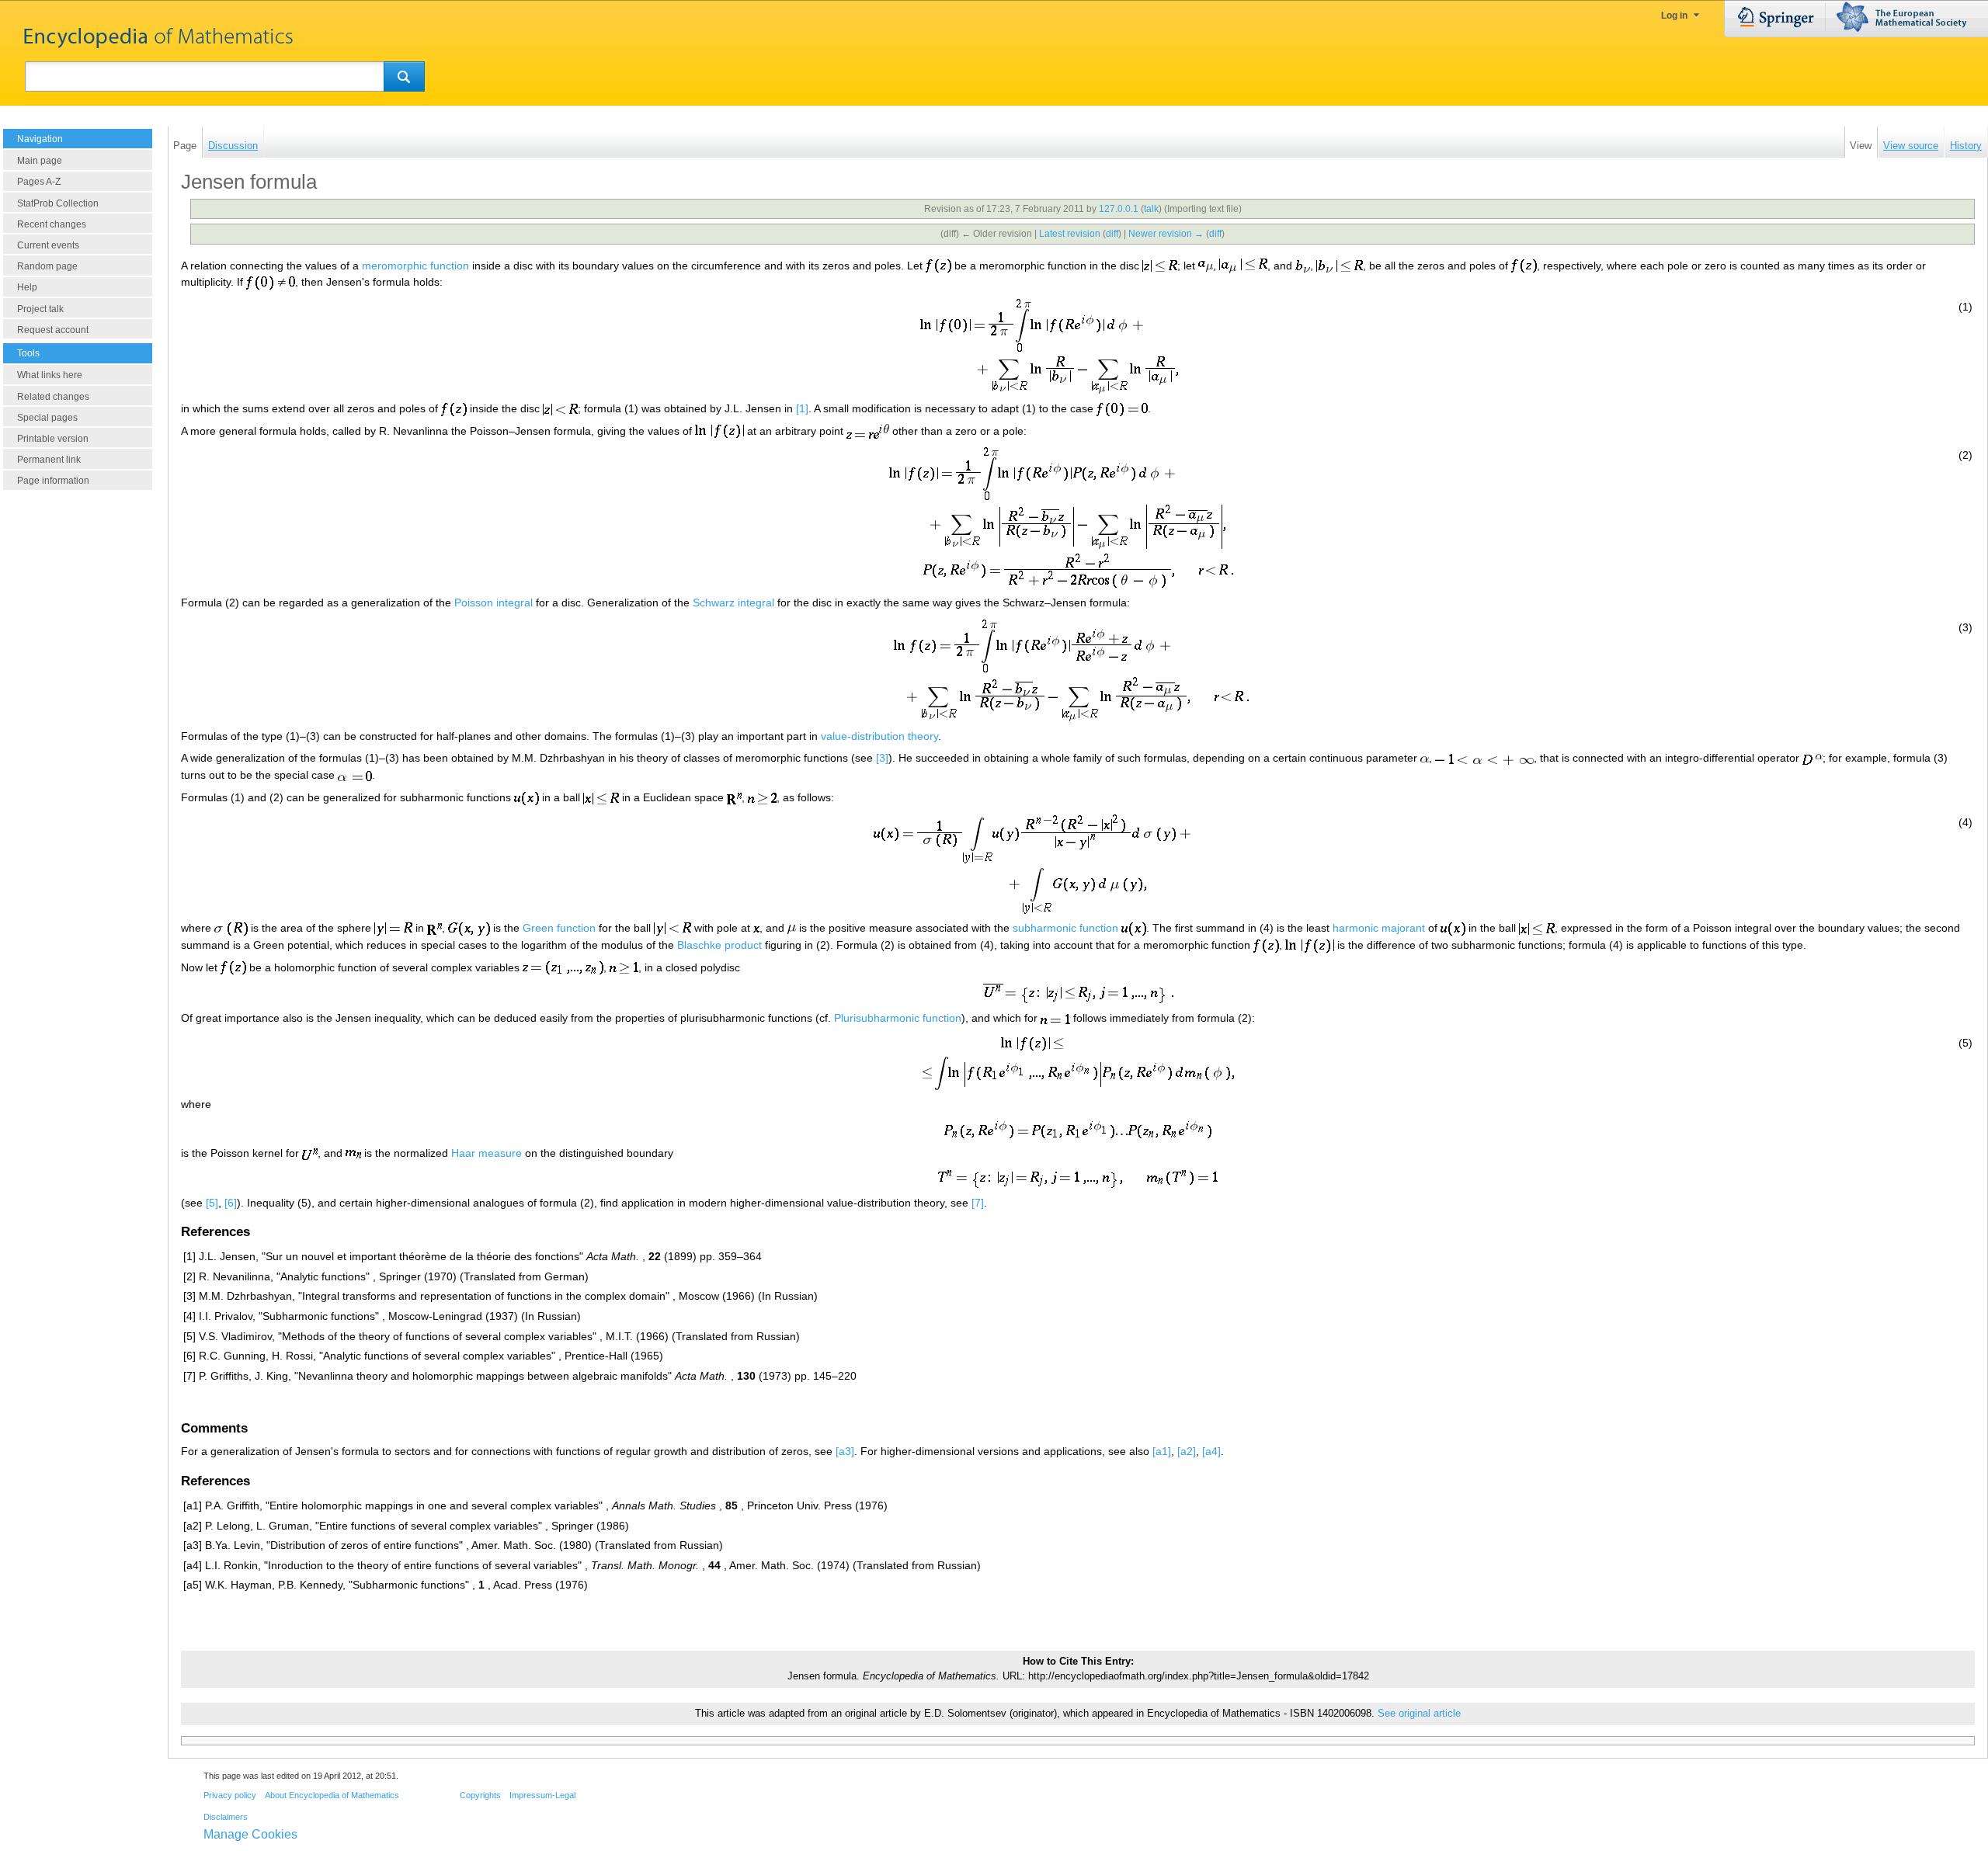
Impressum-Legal (542, 1795)
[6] (231, 1203)
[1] (802, 408)
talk (1151, 209)
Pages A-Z (39, 182)
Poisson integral (494, 603)
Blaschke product (719, 945)
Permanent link (49, 460)
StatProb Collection (58, 203)
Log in (1674, 16)
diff (1112, 234)
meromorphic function (415, 266)
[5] (212, 1203)
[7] (978, 1203)
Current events (48, 245)
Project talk (40, 309)
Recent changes (52, 224)
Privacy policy (230, 1795)
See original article (1419, 1714)
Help (27, 287)
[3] (882, 758)
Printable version (53, 439)
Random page (47, 266)
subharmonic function (1065, 928)
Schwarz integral (733, 603)
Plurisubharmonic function (898, 1018)
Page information (53, 481)
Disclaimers (226, 1817)
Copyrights (480, 1795)
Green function (559, 928)
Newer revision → (1166, 234)
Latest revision (1070, 234)
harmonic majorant (1379, 928)
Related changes (53, 397)
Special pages (47, 418)
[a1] (1162, 1451)
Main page (40, 161)
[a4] (1211, 1451)
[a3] (845, 1451)
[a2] (1187, 1451)
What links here (50, 375)
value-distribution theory (879, 736)
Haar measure (487, 1153)
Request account (53, 330)
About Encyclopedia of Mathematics (332, 1795)
